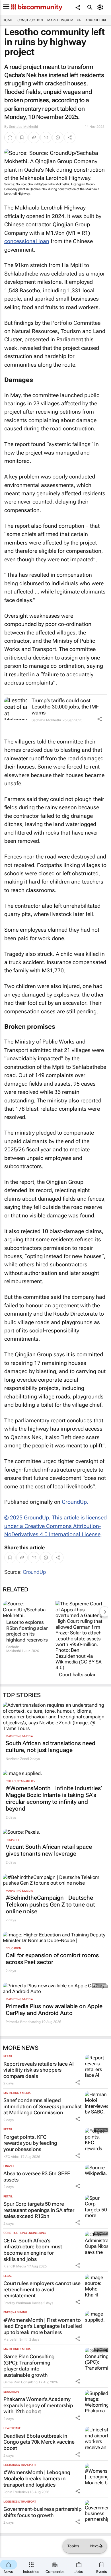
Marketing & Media (64, 20)
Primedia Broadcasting (23, 2022)
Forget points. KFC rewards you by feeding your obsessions (30, 2143)
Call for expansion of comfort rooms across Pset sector (52, 1959)
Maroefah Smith (16, 2339)
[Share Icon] (100, 719)
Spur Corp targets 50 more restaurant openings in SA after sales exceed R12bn (39, 2210)
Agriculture (96, 20)
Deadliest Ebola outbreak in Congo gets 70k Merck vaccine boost (39, 2442)
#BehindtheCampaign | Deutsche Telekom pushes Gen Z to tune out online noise (50, 1905)
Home (8, 20)
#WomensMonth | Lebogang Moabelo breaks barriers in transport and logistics (37, 2478)
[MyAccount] (101, 7)
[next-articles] (105, 1612)
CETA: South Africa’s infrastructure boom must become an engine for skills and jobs (33, 2250)
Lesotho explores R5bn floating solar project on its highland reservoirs (27, 1631)
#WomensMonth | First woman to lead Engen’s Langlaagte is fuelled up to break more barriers (43, 2326)
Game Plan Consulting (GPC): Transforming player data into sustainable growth (29, 2366)
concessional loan (27, 241)
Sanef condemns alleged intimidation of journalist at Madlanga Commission (43, 2106)
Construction (30, 20)
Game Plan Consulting (20, 2382)
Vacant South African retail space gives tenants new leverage (49, 1850)
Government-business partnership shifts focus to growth (43, 2512)
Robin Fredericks (16, 2492)
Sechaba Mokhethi (23, 127)
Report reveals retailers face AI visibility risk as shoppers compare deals (39, 2070)
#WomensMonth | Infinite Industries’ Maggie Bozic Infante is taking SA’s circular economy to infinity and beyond (54, 1798)
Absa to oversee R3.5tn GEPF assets (37, 2177)
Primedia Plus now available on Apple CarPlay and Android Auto (54, 2010)
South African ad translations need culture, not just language (51, 1747)
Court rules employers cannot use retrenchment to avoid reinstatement (42, 2289)
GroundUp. (75, 1502)
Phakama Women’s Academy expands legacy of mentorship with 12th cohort (38, 2405)
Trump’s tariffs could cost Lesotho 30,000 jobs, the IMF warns (65, 706)
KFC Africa (12, 2157)
